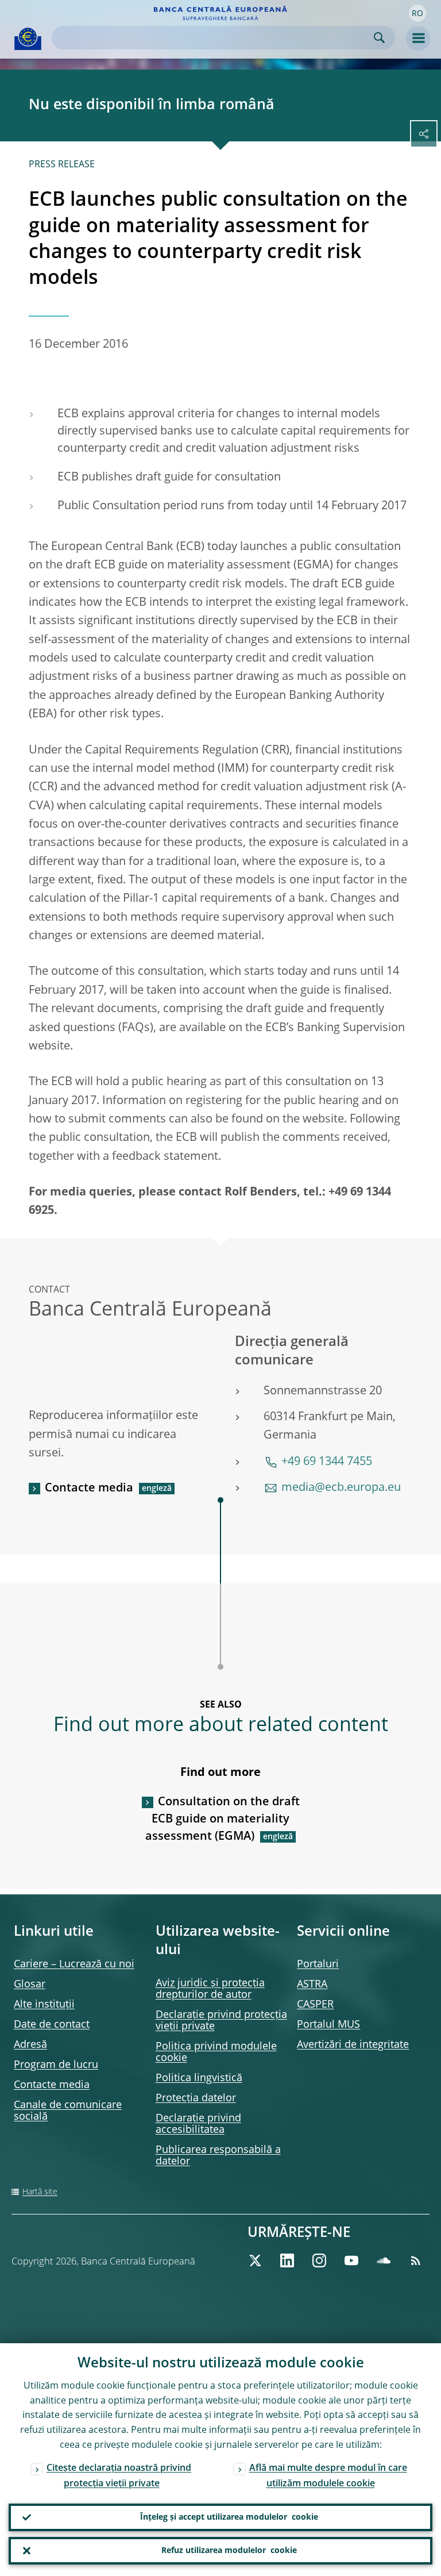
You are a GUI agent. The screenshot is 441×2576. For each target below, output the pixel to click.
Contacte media (89, 1489)
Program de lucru (56, 2065)
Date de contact (52, 2025)
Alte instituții (44, 2005)
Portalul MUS (328, 2025)
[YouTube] (351, 2260)
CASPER (315, 2005)
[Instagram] (319, 2260)
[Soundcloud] (384, 2260)
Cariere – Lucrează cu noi (74, 1964)
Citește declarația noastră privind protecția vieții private (119, 2476)
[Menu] (418, 39)
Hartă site (40, 2192)
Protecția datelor (196, 2098)
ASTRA (312, 1985)
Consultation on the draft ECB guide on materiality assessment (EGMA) (223, 1820)
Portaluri (318, 1964)
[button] (417, 13)
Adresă (30, 2045)
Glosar (30, 1985)
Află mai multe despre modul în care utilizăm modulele (328, 2476)
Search (379, 38)
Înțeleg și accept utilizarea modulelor (229, 2517)
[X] (255, 2260)
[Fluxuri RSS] (416, 2260)
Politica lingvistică (199, 2078)
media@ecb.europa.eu (341, 1488)
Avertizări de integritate (353, 2045)
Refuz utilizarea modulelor (229, 2551)
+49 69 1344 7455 (327, 1462)
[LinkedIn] (287, 2260)
